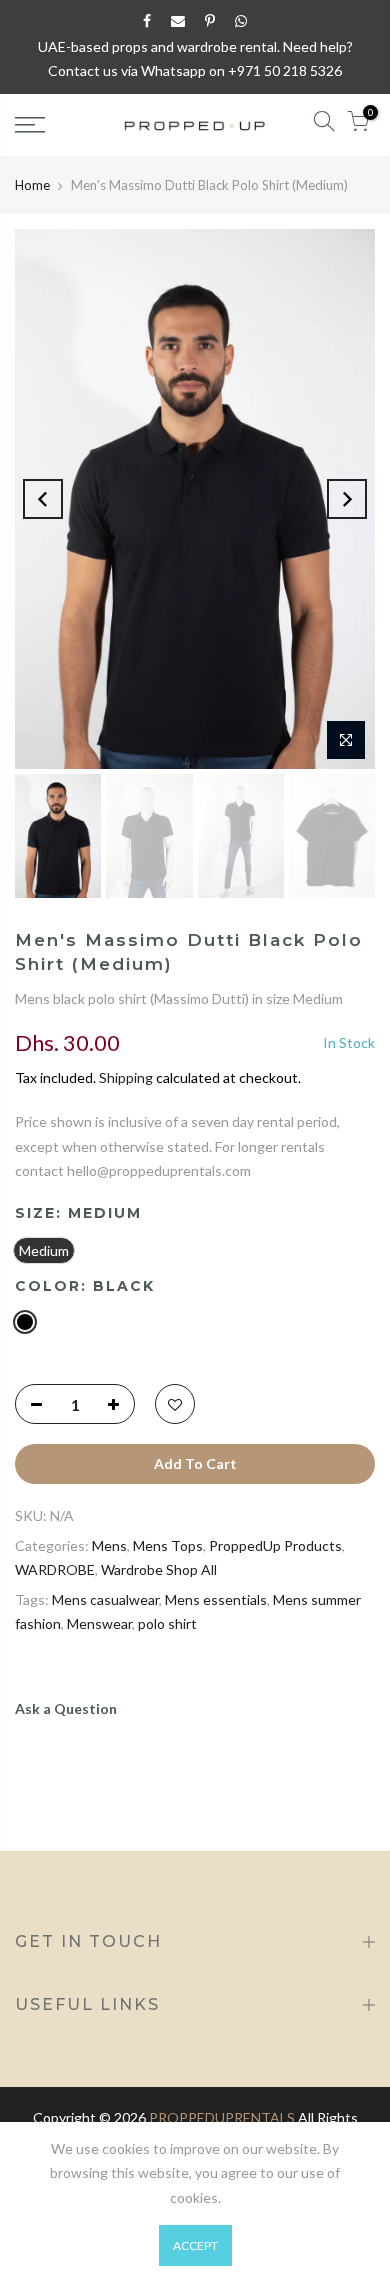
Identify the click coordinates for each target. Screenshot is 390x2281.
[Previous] (43, 499)
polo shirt (167, 1623)
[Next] (347, 499)
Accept (195, 2245)
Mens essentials (216, 1599)
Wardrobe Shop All (159, 1569)
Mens (109, 1545)
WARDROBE (55, 1569)
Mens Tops (168, 1545)
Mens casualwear (105, 1599)
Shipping (126, 1077)
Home (32, 185)
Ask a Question (66, 1708)
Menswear (99, 1623)
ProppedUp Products (275, 1545)
